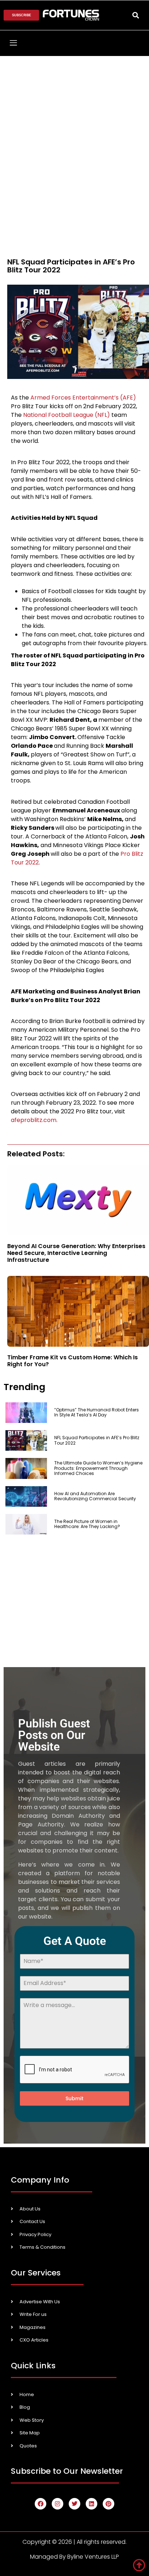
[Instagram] (58, 2504)
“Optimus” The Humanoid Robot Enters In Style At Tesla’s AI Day (97, 1412)
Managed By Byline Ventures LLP (74, 2557)
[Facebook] (41, 2504)
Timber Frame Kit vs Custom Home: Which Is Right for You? (73, 1361)
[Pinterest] (108, 2504)
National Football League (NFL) (67, 415)
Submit (74, 2098)
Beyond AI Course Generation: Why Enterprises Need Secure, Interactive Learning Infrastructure (76, 1253)
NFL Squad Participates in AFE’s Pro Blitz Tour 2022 (97, 1440)
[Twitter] (74, 2504)
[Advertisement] (74, 134)
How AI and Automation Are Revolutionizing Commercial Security (95, 1496)
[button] (136, 15)
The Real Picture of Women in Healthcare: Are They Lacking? (87, 1524)
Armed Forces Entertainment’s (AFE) (83, 398)
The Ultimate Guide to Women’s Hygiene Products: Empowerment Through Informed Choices (98, 1468)
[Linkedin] (91, 2504)
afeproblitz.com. (34, 1120)
